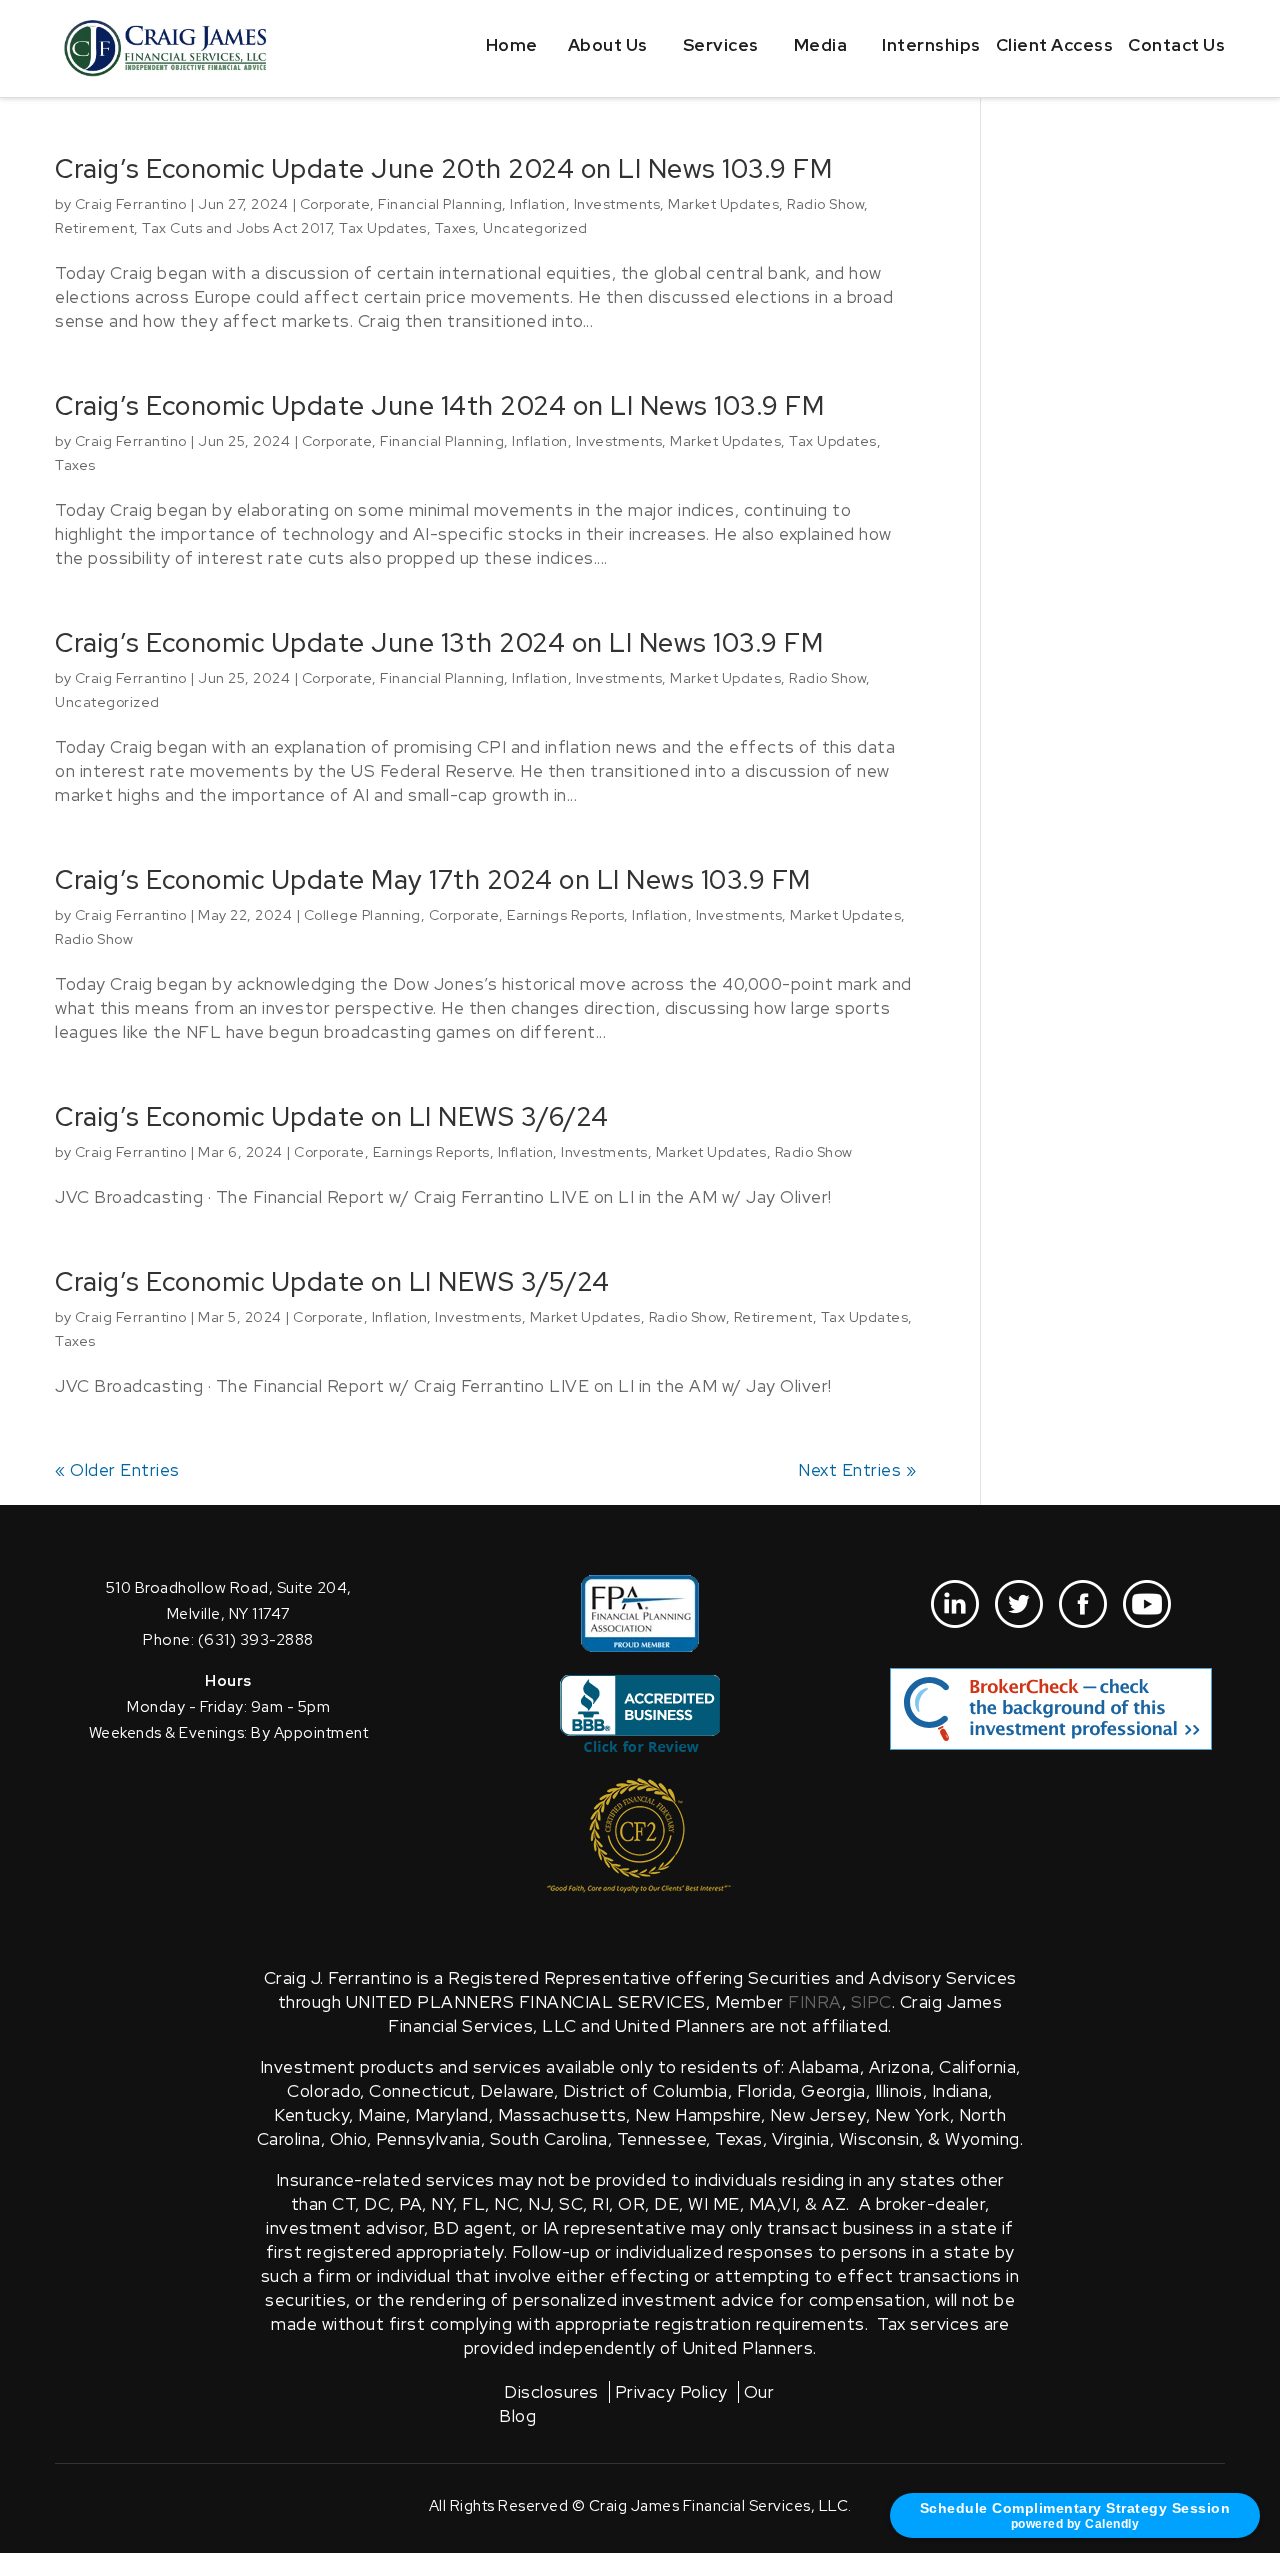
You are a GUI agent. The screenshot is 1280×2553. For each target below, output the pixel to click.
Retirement (94, 228)
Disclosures (551, 2392)
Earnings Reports (565, 915)
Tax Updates (383, 228)
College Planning (362, 915)
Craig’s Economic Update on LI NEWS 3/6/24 (332, 1117)
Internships (931, 45)
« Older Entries (117, 1470)
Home (512, 45)
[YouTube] (1147, 1604)
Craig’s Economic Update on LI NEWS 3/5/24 (332, 1282)
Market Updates (723, 204)
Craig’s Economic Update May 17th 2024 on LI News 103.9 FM (433, 880)
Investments (617, 204)
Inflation (538, 204)
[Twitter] (1019, 1604)
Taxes (455, 228)
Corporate (335, 204)
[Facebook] (1083, 1604)
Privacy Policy (671, 2392)
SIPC (871, 2002)
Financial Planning (440, 204)
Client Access (1055, 45)
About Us (608, 45)
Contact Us (1176, 45)
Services (721, 45)
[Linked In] (955, 1604)
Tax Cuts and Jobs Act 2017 (236, 228)
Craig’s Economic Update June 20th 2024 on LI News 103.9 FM (443, 169)
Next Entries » (857, 1470)
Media (821, 45)
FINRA (815, 2002)
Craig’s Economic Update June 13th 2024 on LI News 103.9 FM (439, 643)
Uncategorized (535, 228)
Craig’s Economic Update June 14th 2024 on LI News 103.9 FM (439, 406)
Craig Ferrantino (131, 204)
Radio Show (825, 204)
